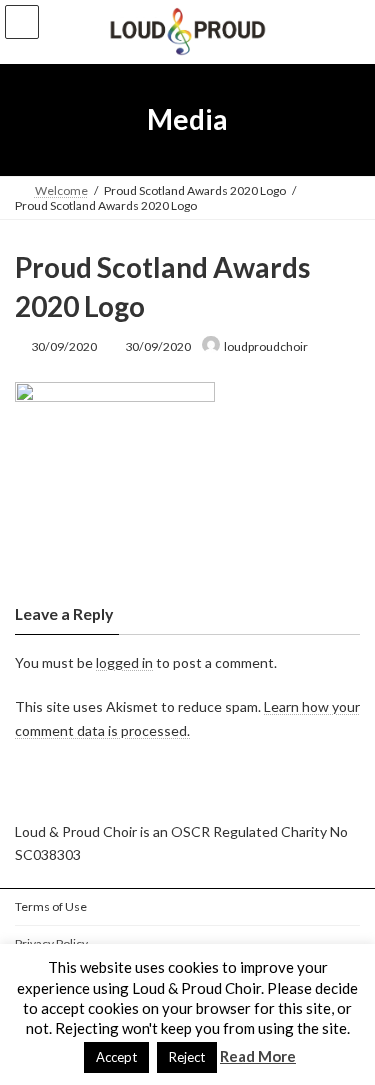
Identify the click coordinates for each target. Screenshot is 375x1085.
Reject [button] (187, 1057)
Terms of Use (51, 906)
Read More (258, 1056)
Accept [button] (116, 1057)
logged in (124, 661)
